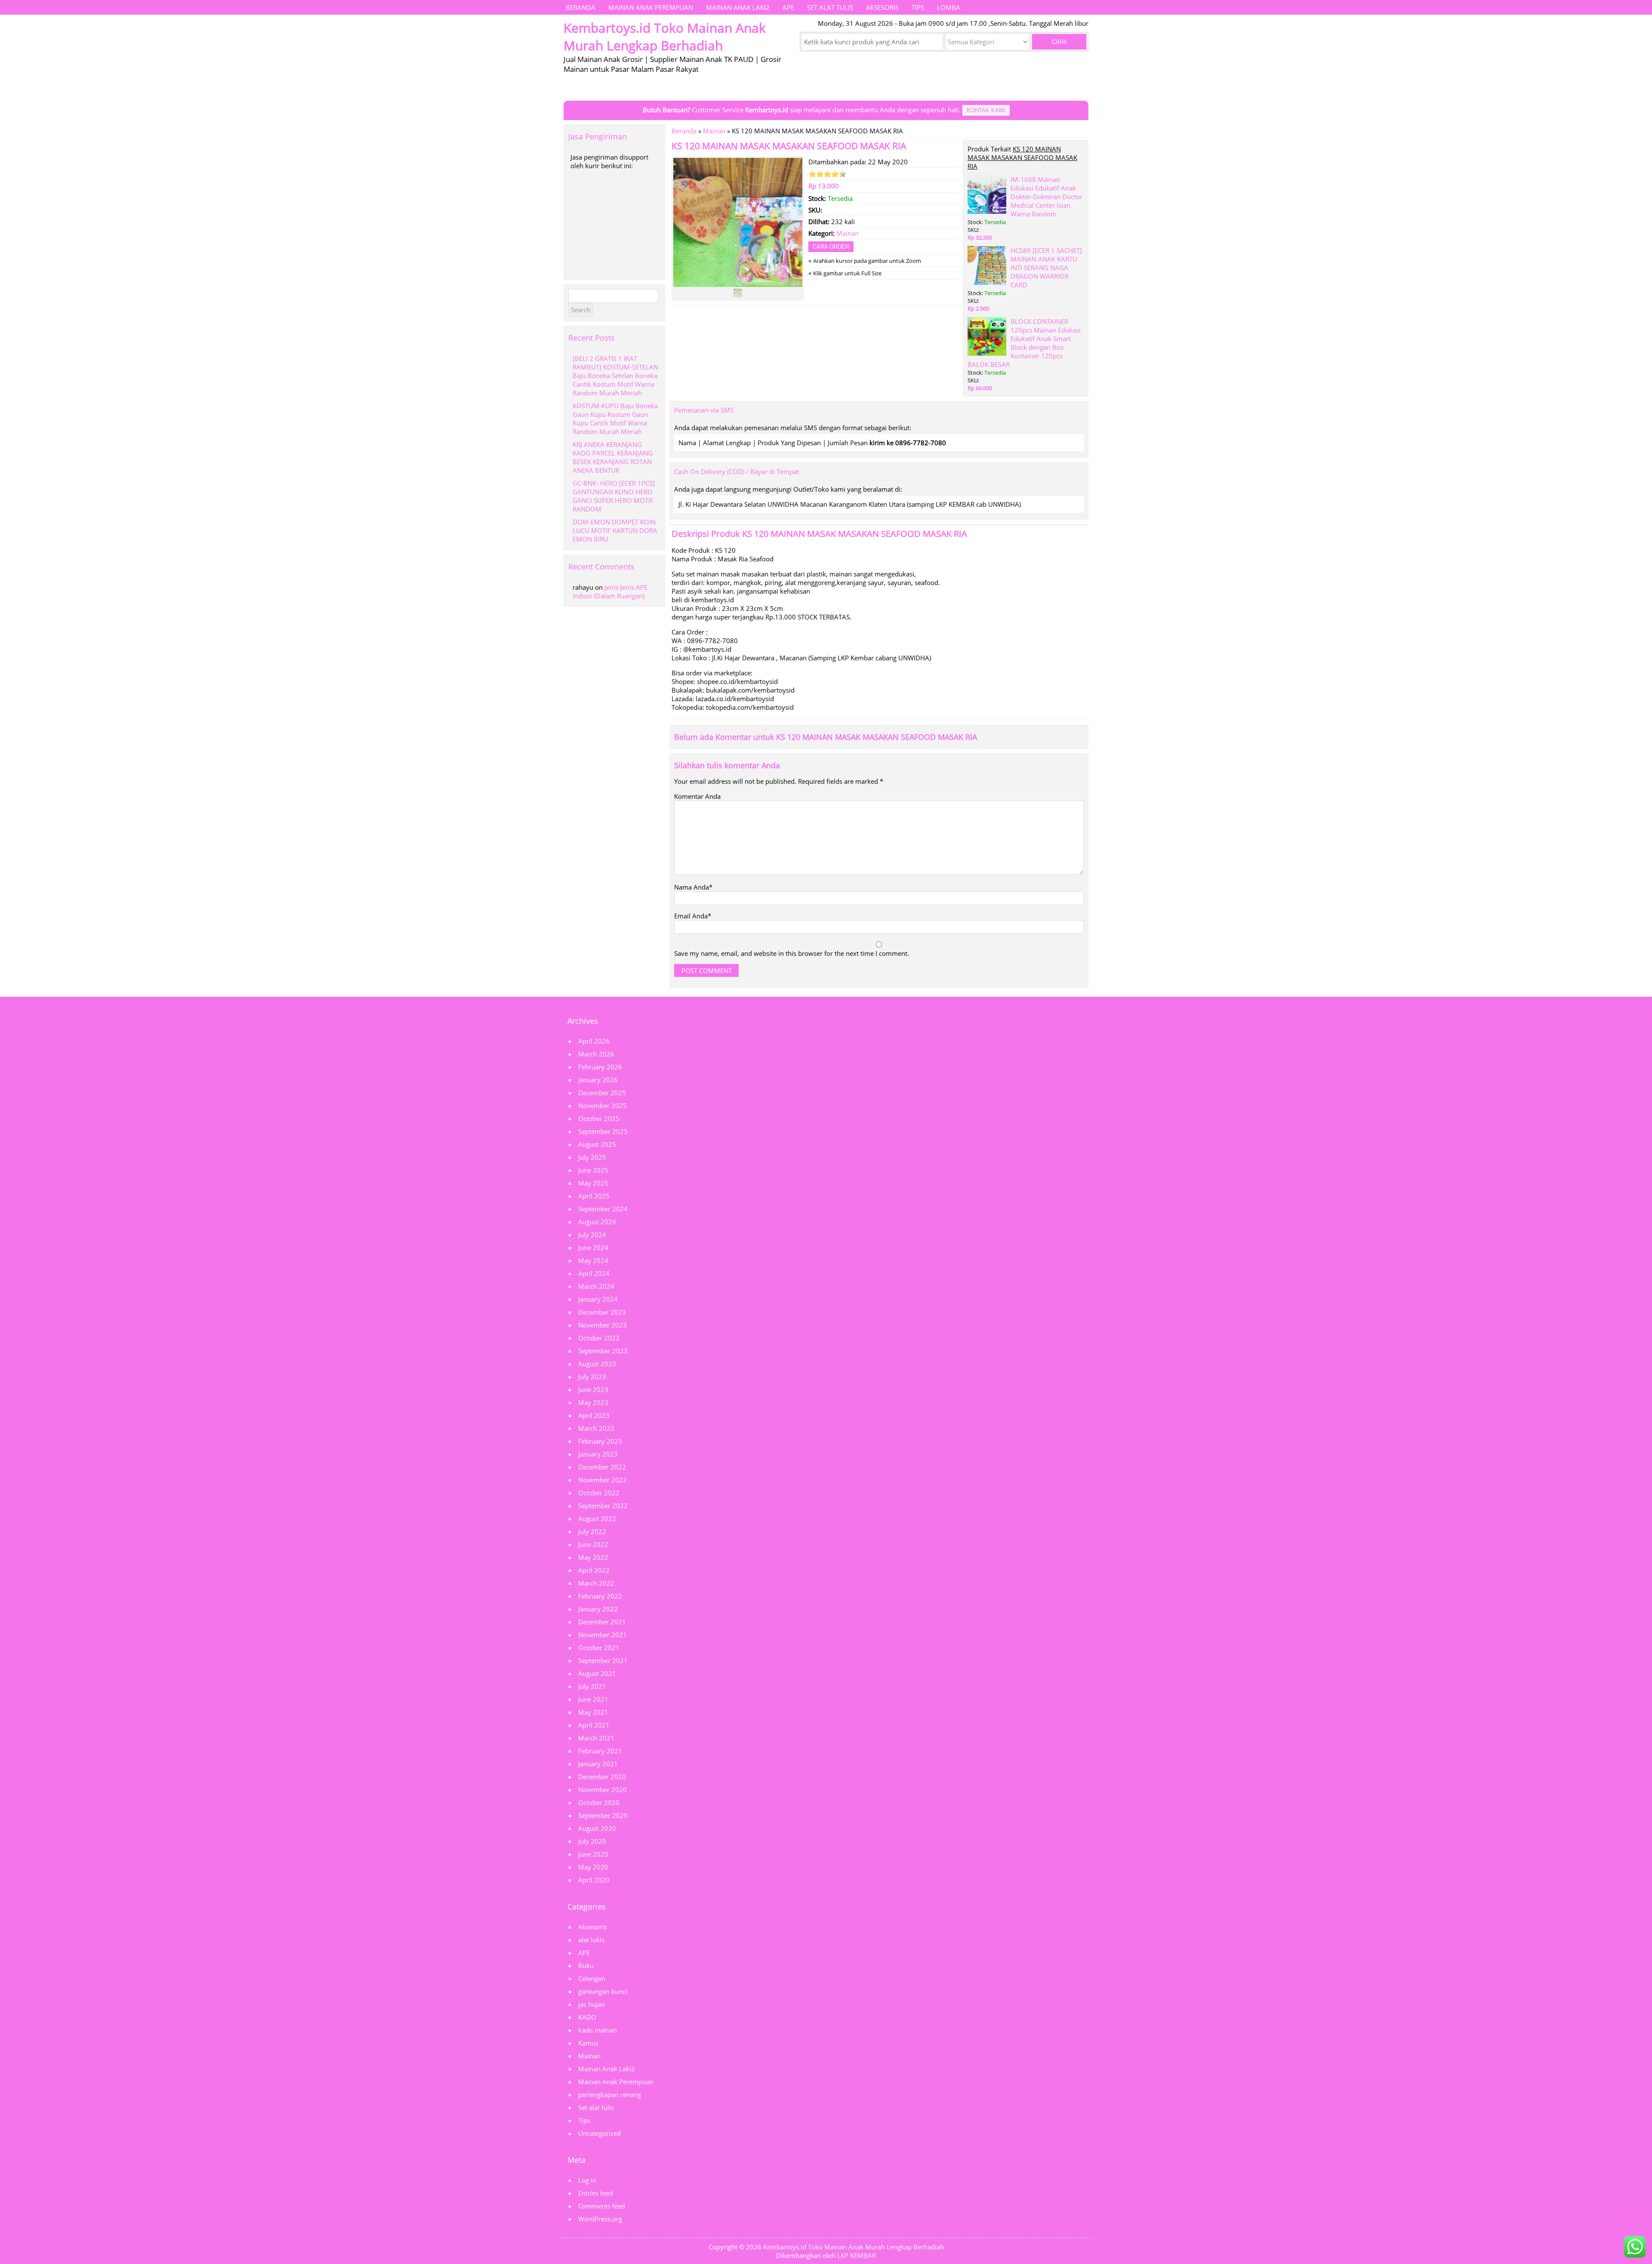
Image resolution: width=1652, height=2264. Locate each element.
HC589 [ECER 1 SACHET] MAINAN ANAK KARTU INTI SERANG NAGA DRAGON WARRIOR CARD (1046, 268)
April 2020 (594, 1880)
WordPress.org (600, 2219)
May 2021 (593, 1712)
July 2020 (592, 1841)
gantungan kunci (603, 1991)
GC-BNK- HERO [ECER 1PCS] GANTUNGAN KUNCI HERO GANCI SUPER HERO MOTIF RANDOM (614, 496)
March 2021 (596, 1738)
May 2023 (593, 1402)
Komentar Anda (697, 796)
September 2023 (603, 1351)
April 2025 (594, 1196)
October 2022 (599, 1493)
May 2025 (593, 1183)
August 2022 (597, 1519)
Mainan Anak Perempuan (651, 7)
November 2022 (603, 1480)
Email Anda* (693, 916)
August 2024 (597, 1222)
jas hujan (592, 2004)
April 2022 (594, 1570)
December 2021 (602, 1622)
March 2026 (596, 1054)
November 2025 (603, 1106)
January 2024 (598, 1299)
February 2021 (600, 1751)
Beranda (581, 7)
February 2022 (600, 1596)
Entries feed (596, 2193)
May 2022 (593, 1557)
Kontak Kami (986, 110)
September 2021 (603, 1660)
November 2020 (603, 1790)
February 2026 (600, 1067)
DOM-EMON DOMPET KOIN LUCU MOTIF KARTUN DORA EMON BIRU (615, 530)
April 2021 (594, 1725)
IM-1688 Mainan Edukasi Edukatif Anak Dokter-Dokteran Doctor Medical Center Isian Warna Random (1046, 197)
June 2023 (593, 1389)
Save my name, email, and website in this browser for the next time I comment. (792, 953)
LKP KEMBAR (857, 2255)
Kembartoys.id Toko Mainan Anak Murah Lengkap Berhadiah (854, 2247)
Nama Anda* (693, 887)
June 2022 (593, 1544)
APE (788, 7)
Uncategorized (599, 2133)
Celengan (592, 1978)
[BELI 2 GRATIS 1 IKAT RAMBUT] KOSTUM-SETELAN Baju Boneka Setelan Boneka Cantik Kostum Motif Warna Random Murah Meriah (615, 376)
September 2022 (603, 1506)
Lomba (949, 7)
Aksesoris (882, 7)
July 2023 (592, 1377)
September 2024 (603, 1209)
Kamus (588, 2043)
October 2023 (599, 1338)
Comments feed (602, 2206)
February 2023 (600, 1441)
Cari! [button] (1059, 42)
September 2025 (603, 1131)
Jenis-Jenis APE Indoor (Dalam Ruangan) (610, 591)
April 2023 (594, 1415)
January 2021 (598, 1764)
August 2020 (597, 1828)
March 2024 (596, 1286)
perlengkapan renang (610, 2095)
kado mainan (598, 2030)
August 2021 (597, 1673)
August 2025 (597, 1144)
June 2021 (593, 1699)
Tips (918, 7)
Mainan (714, 131)
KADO (587, 2017)
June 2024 (593, 1248)
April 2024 (594, 1273)
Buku (586, 1965)
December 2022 (602, 1467)
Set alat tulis (830, 7)
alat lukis (591, 1940)
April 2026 (594, 1041)
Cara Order (831, 247)
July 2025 (592, 1157)
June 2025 (593, 1170)
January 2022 (598, 1609)
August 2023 (597, 1364)
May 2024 (593, 1260)
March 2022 (596, 1583)
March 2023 (596, 1428)
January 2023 (598, 1454)
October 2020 (599, 1802)
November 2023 (603, 1325)
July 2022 (592, 1531)
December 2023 (602, 1312)
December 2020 (602, 1777)
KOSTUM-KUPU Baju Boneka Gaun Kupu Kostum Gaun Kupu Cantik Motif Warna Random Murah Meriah (615, 419)
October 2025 (599, 1118)
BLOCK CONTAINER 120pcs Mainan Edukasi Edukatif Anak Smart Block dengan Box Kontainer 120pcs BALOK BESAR (1024, 343)
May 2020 (593, 1867)
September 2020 (603, 1815)
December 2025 (602, 1093)
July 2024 (592, 1235)
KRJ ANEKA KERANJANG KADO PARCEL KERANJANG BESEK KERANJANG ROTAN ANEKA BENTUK (613, 457)
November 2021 (603, 1635)
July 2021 (592, 1686)
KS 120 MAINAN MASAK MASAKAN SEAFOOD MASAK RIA (789, 146)
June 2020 (593, 1854)
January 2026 (598, 1080)
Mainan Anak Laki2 (738, 7)
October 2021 (599, 1648)
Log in (587, 2180)
